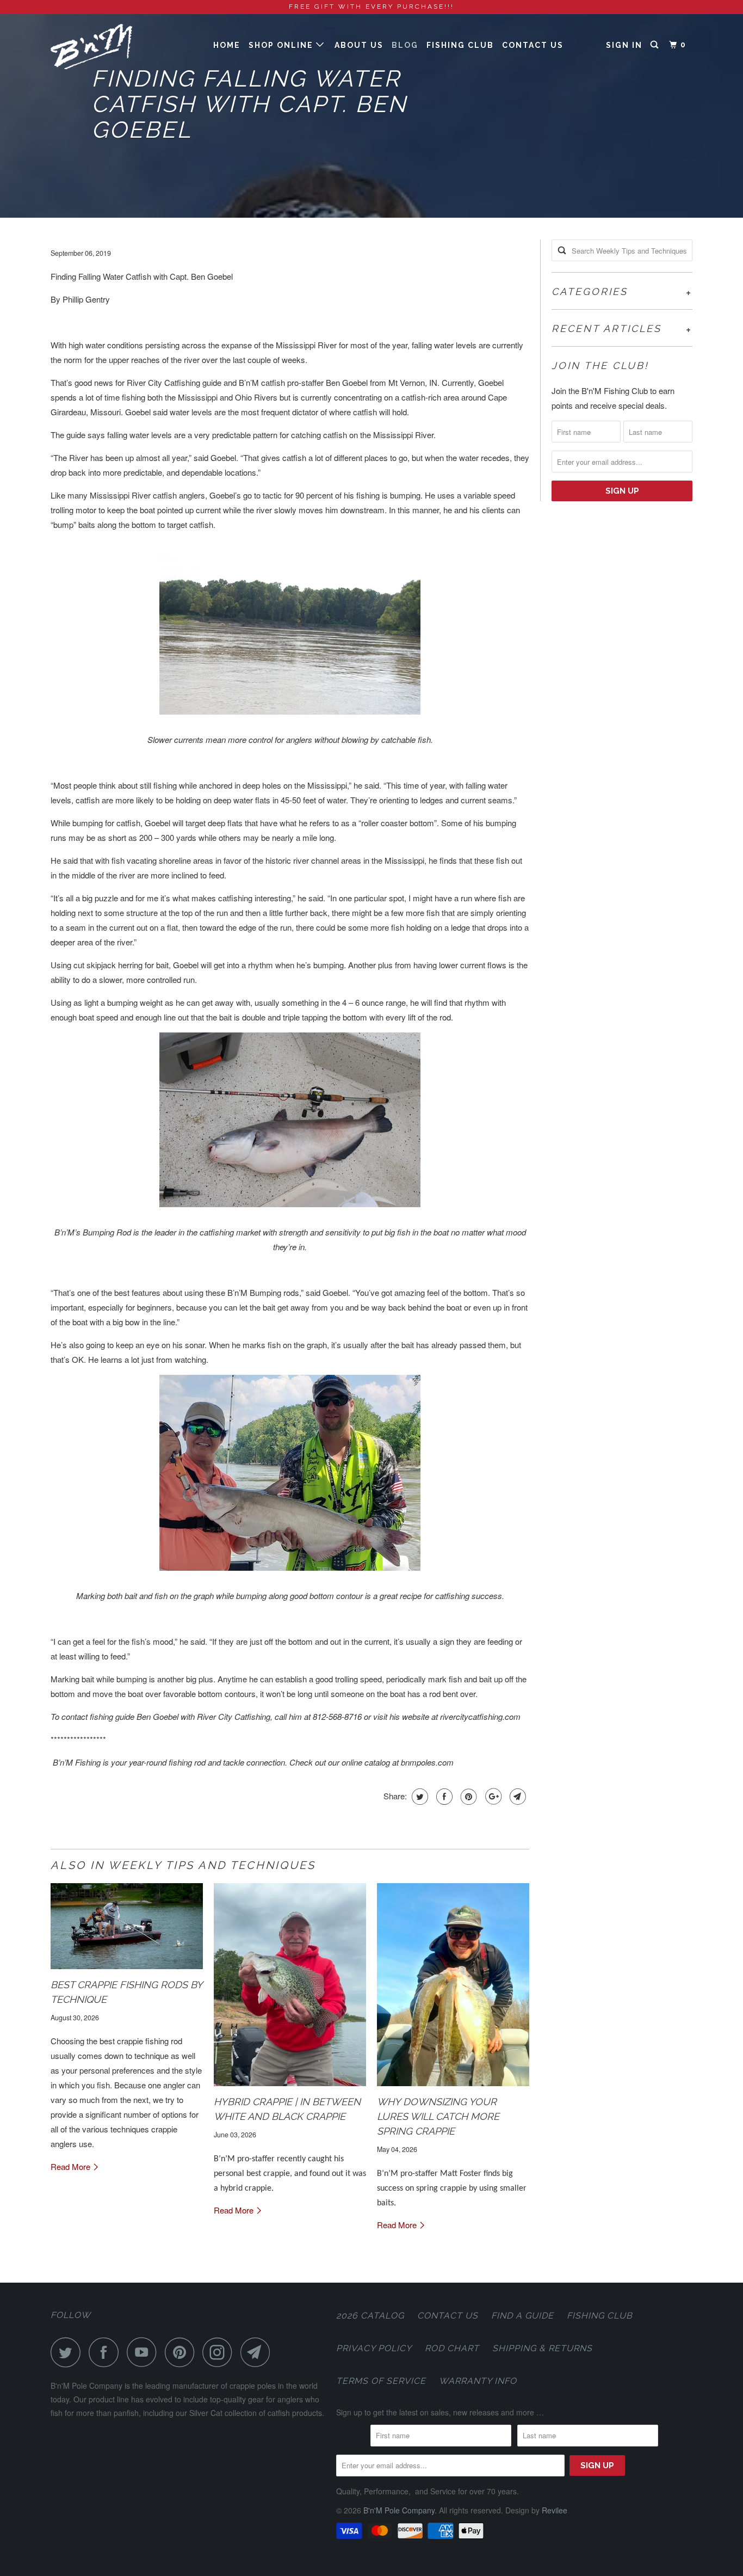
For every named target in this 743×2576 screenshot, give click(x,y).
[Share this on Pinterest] (468, 1797)
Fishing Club (460, 45)
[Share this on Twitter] (419, 1797)
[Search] (656, 45)
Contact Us (533, 45)
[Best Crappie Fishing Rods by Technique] (127, 1926)
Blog (405, 45)
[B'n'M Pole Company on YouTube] (145, 2352)
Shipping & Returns (542, 2348)
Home (227, 45)
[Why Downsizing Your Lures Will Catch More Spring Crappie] (453, 1985)
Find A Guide (522, 2316)
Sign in (624, 45)
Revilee (555, 2510)
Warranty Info (478, 2381)
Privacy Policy (374, 2348)
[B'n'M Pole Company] (106, 49)
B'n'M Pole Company (399, 2510)
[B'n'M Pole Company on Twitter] (69, 2352)
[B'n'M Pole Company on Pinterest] (182, 2352)
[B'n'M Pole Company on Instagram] (220, 2352)
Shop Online (282, 45)
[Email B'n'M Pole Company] (258, 2352)
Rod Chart (452, 2348)
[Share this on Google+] (492, 1797)
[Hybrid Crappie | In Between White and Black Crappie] (290, 1985)
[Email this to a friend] (516, 1797)
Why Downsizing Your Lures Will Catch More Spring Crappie (438, 2116)
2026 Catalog (370, 2316)
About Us (359, 45)
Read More (72, 2166)
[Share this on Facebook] (443, 1797)
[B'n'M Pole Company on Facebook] (107, 2352)
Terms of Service (381, 2381)
